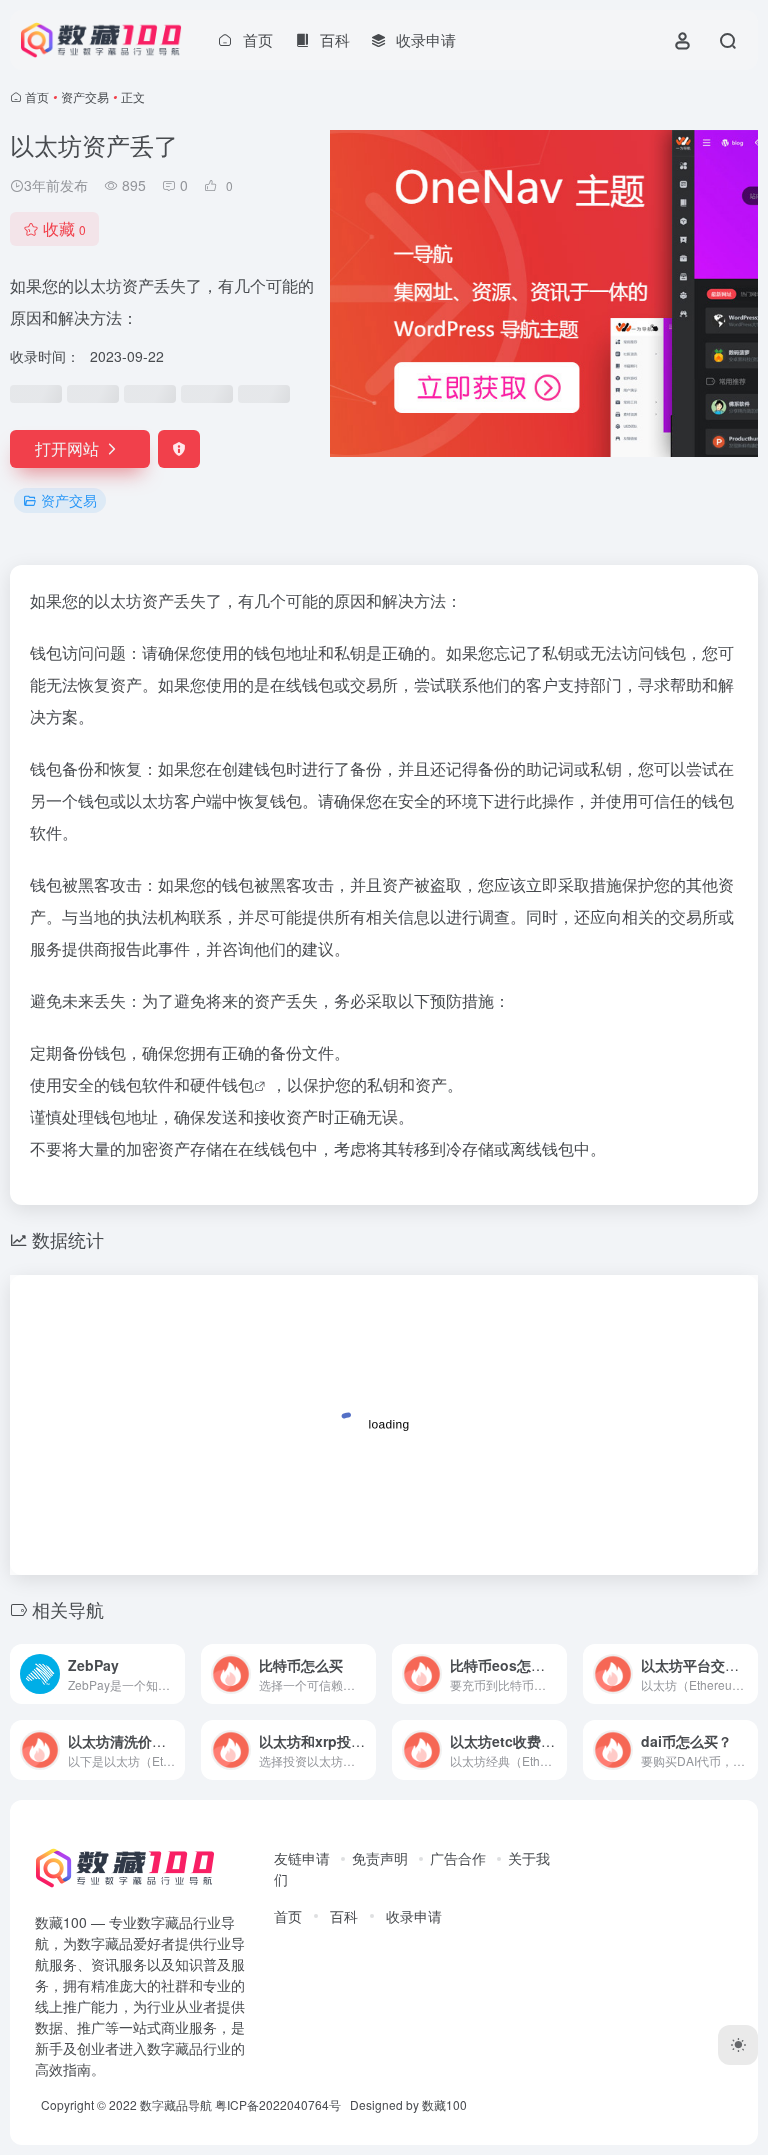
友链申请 (302, 1858)
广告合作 (458, 1858)
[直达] (174, 1674)
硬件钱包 (222, 1084)
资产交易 (85, 96)
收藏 (64, 228)
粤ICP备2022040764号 (278, 2104)
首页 (37, 96)
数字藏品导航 (176, 2104)
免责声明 (380, 1858)
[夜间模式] (738, 2045)
